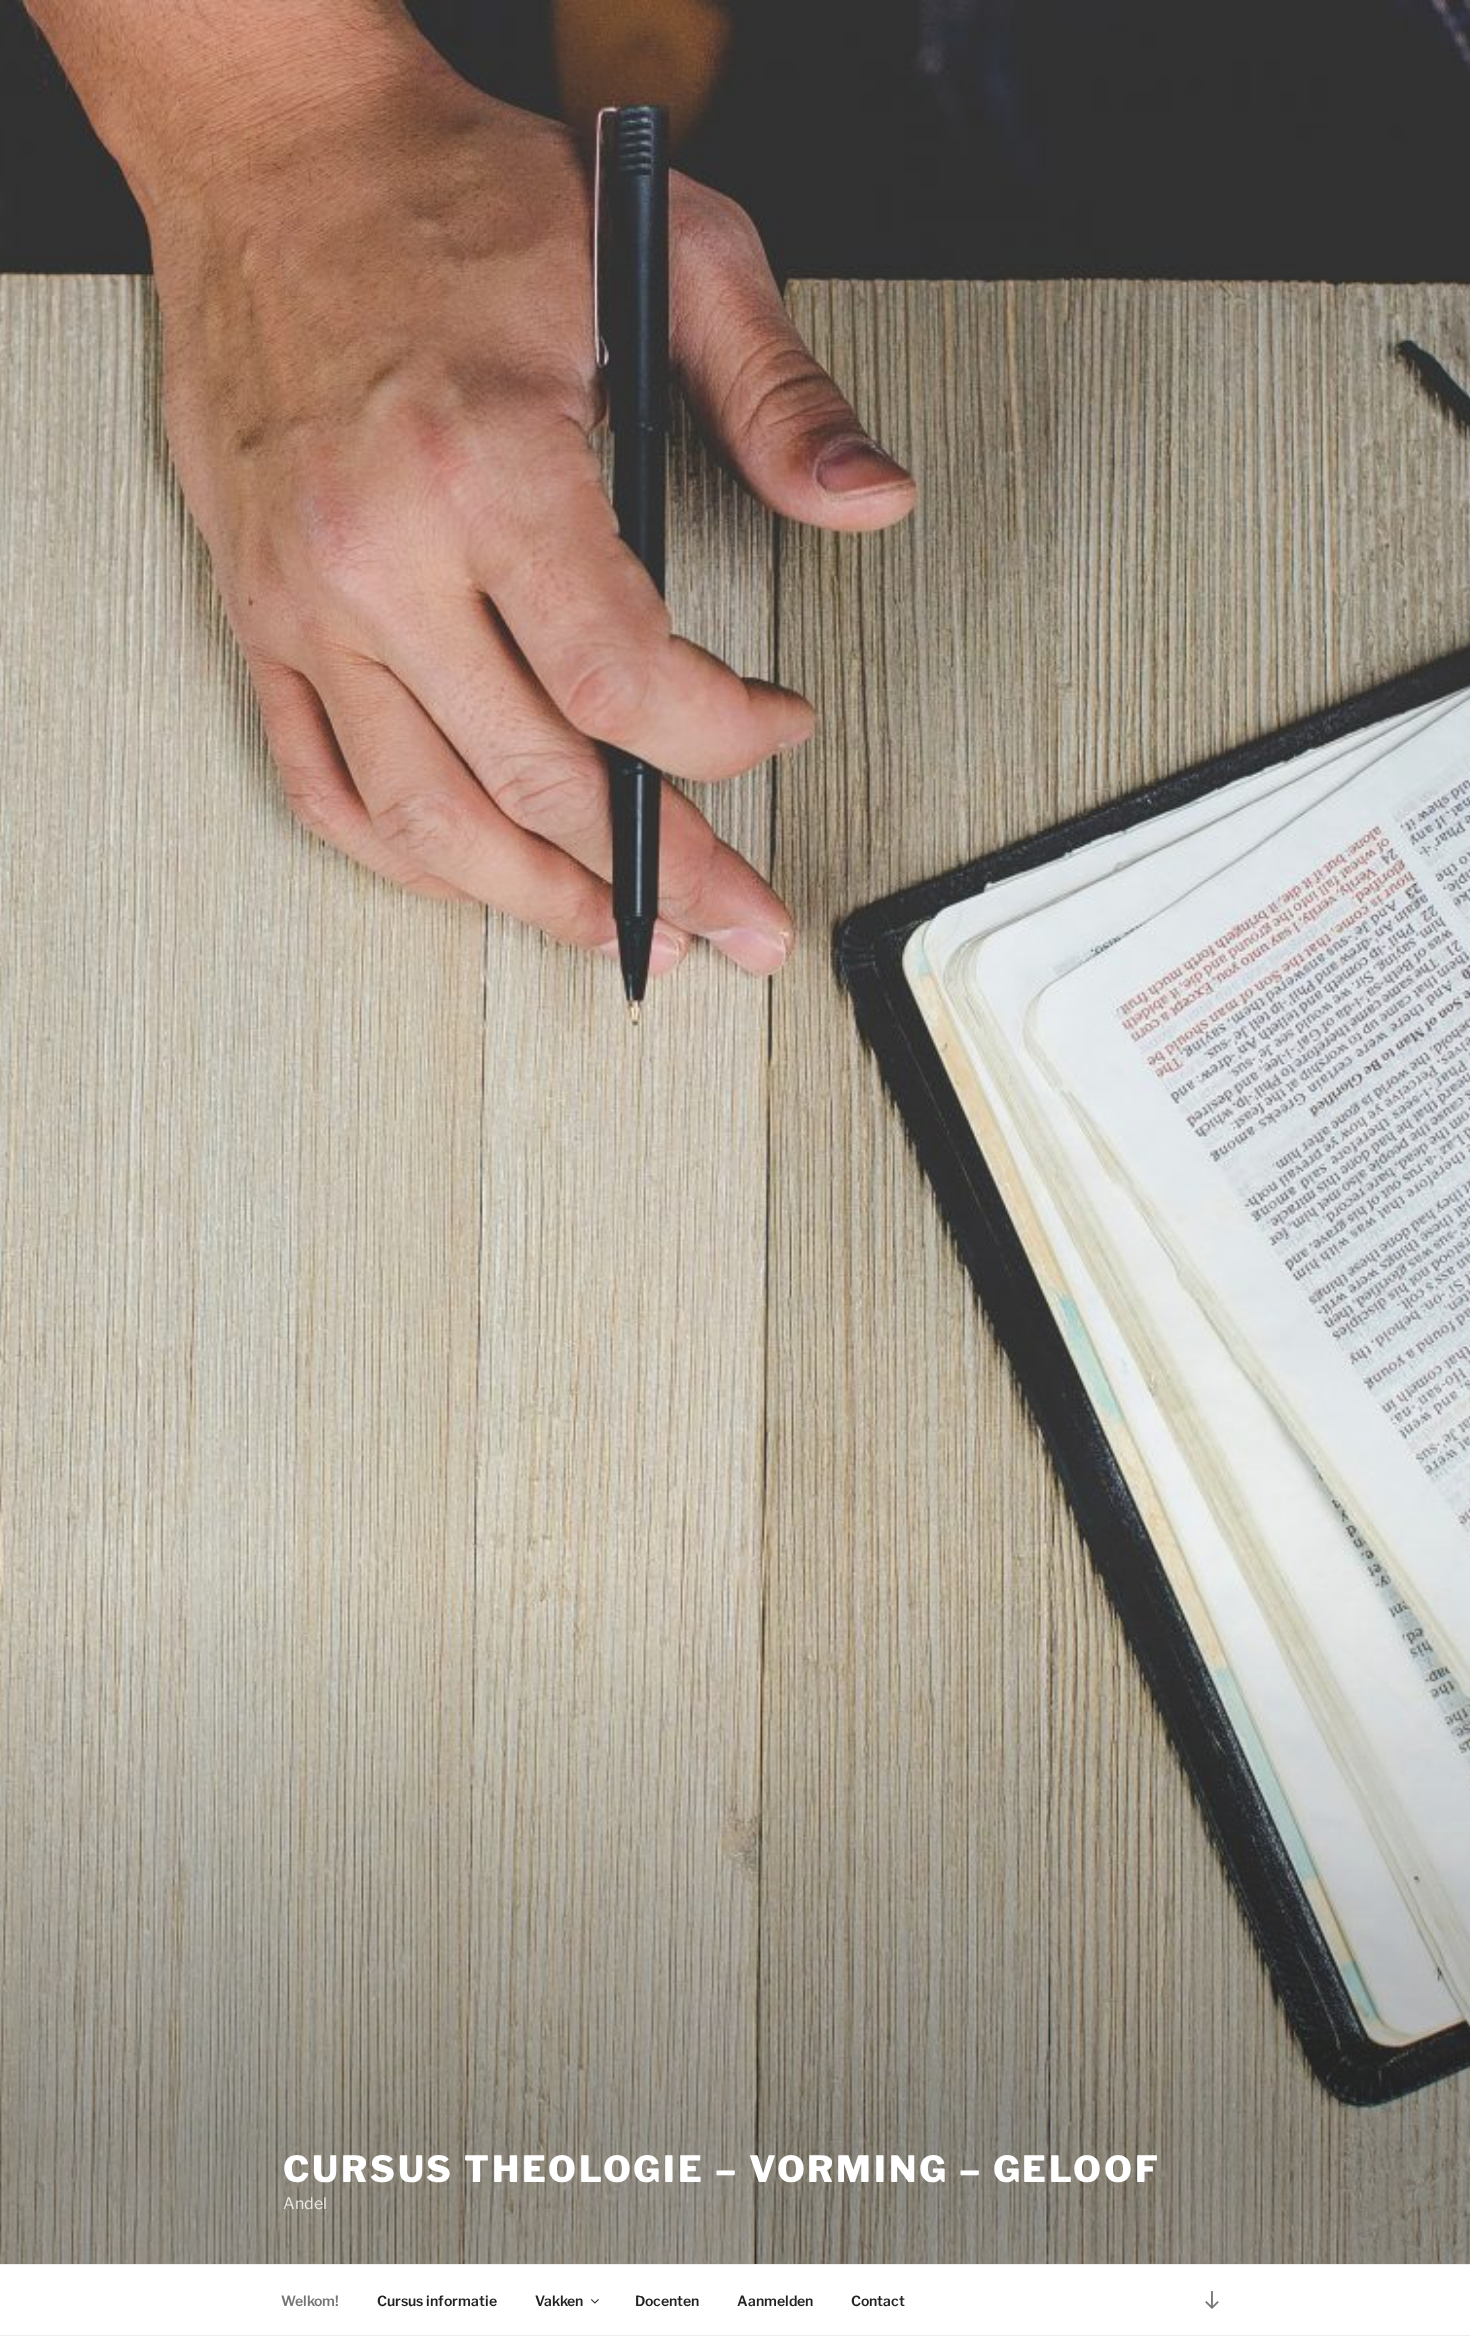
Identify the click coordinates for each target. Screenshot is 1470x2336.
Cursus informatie (437, 2300)
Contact (878, 2300)
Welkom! (310, 2300)
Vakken (559, 2300)
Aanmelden (775, 2300)
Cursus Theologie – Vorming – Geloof (722, 2169)
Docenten (667, 2300)
